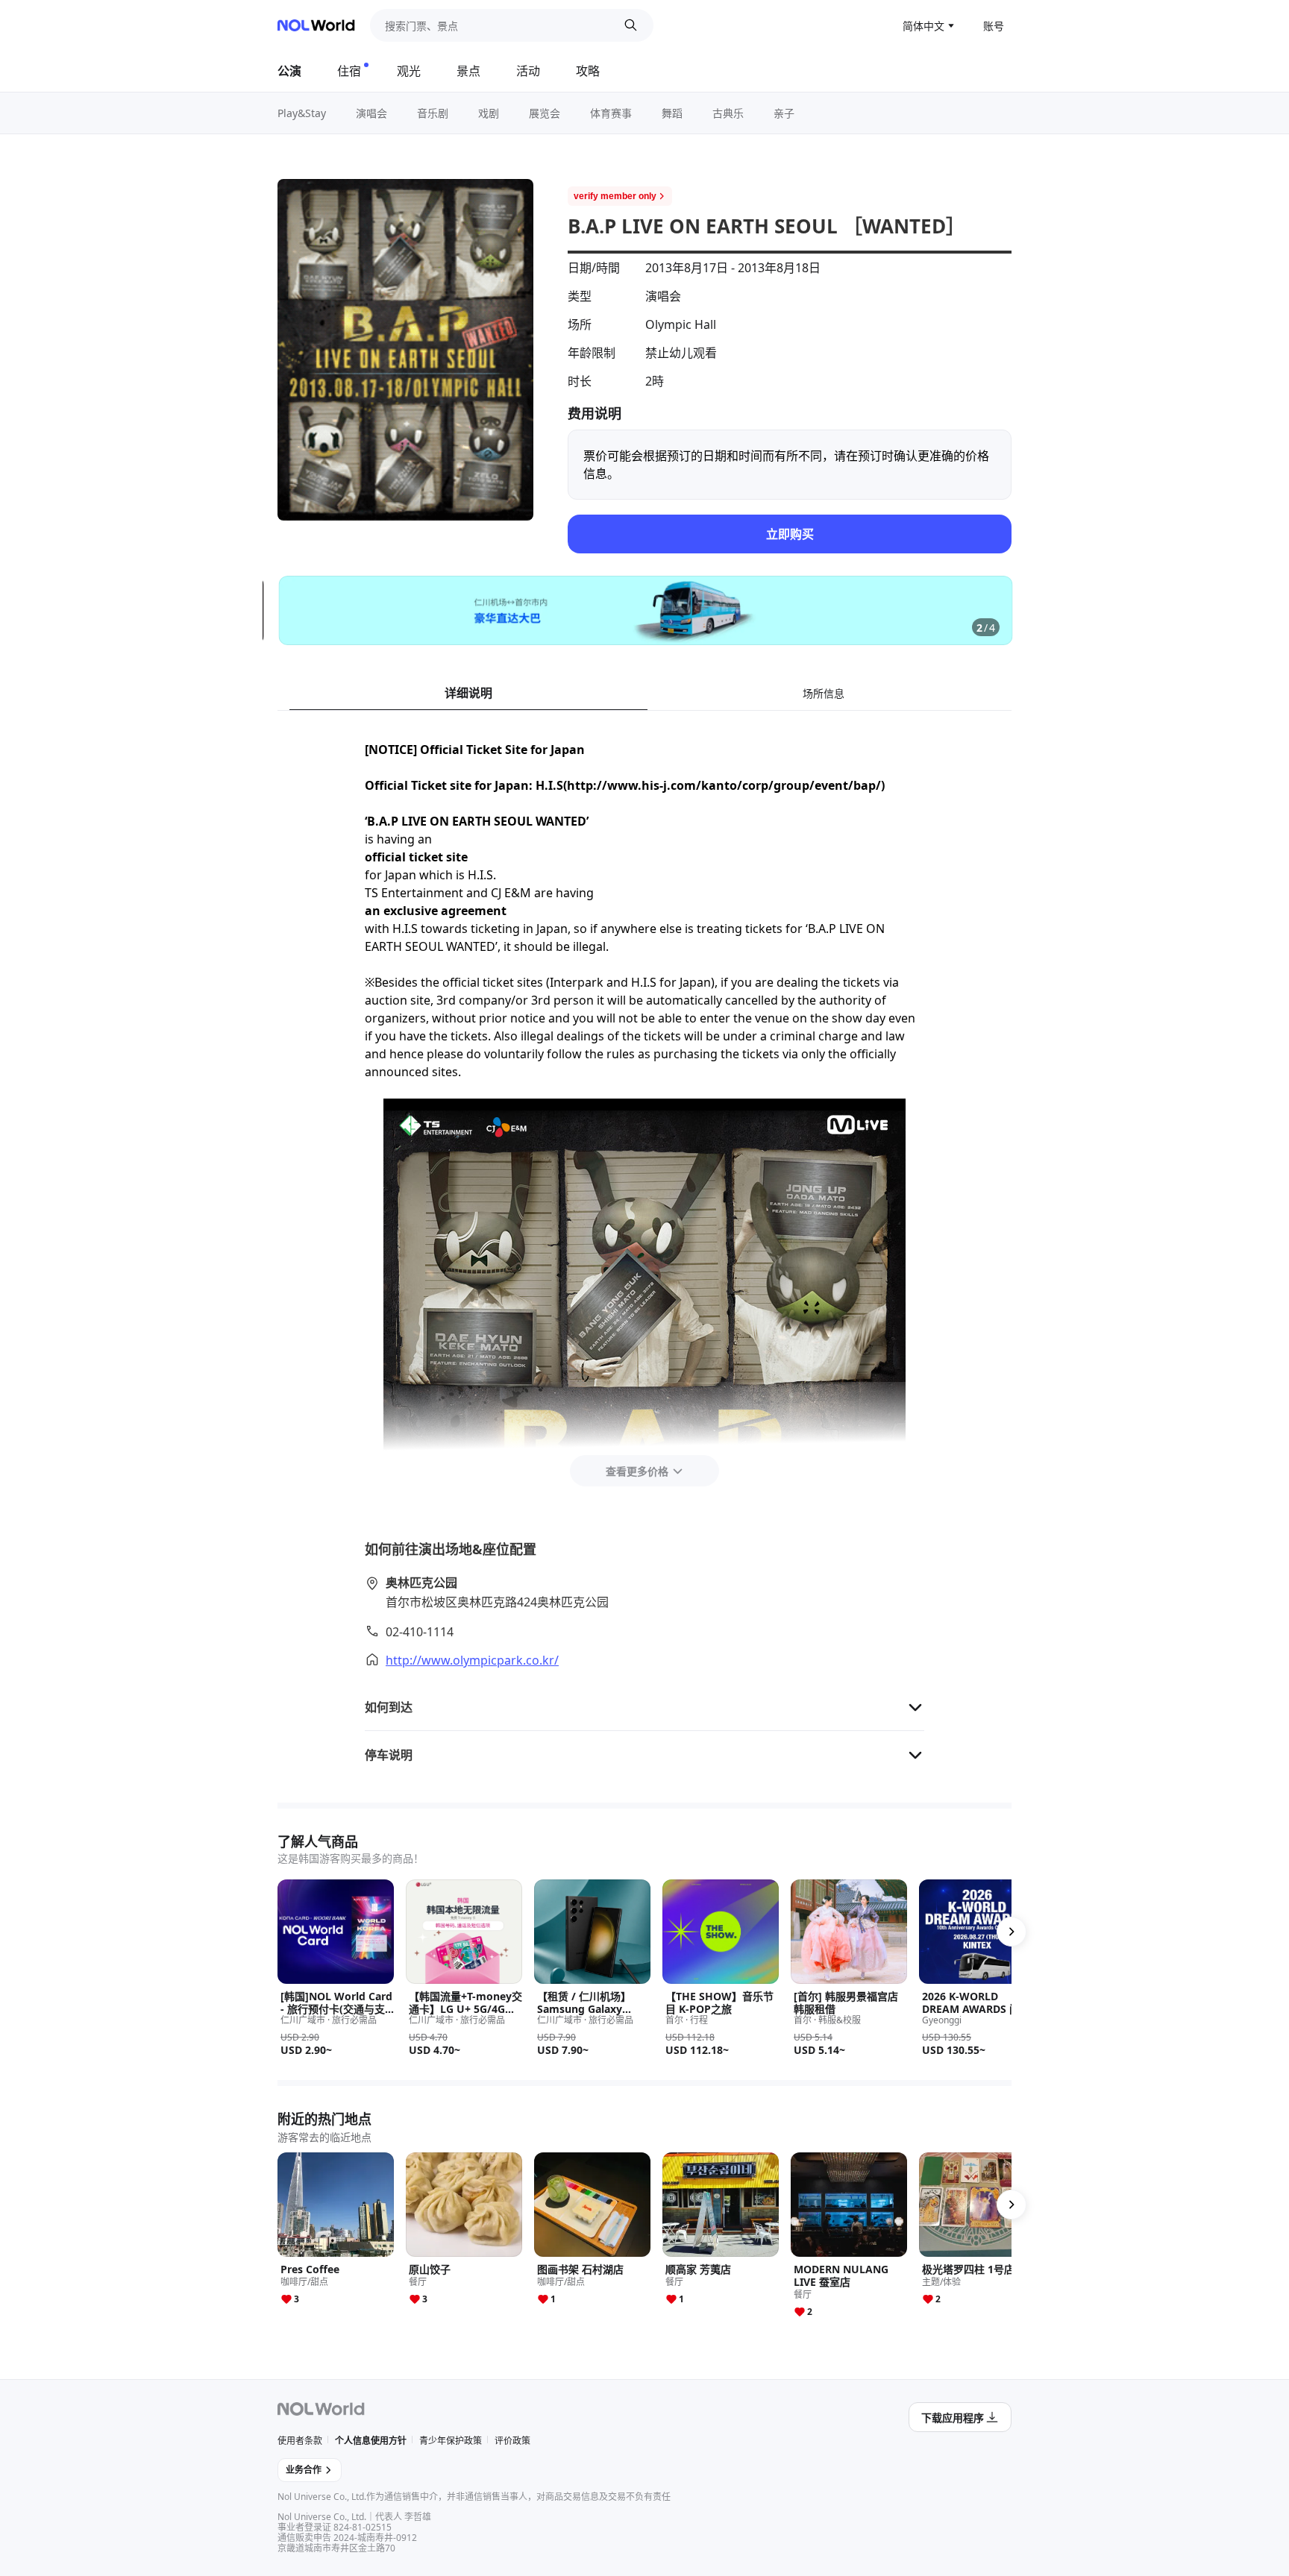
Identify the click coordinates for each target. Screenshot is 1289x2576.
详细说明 (468, 693)
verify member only (615, 196)
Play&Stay (302, 113)
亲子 (784, 113)
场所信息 (824, 693)
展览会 (545, 113)
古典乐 (728, 113)
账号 (994, 26)
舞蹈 (672, 113)
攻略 (588, 71)
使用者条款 (300, 2441)
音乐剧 (433, 113)
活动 (528, 71)
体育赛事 (611, 113)
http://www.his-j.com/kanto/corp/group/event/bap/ (724, 785)
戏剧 (489, 113)
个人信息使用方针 (371, 2441)
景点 (468, 71)
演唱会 (371, 113)
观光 (409, 71)
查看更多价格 (637, 1471)
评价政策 (512, 2441)
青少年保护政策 (451, 2441)
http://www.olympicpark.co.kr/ (472, 1660)
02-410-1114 (420, 1632)
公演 (289, 71)
